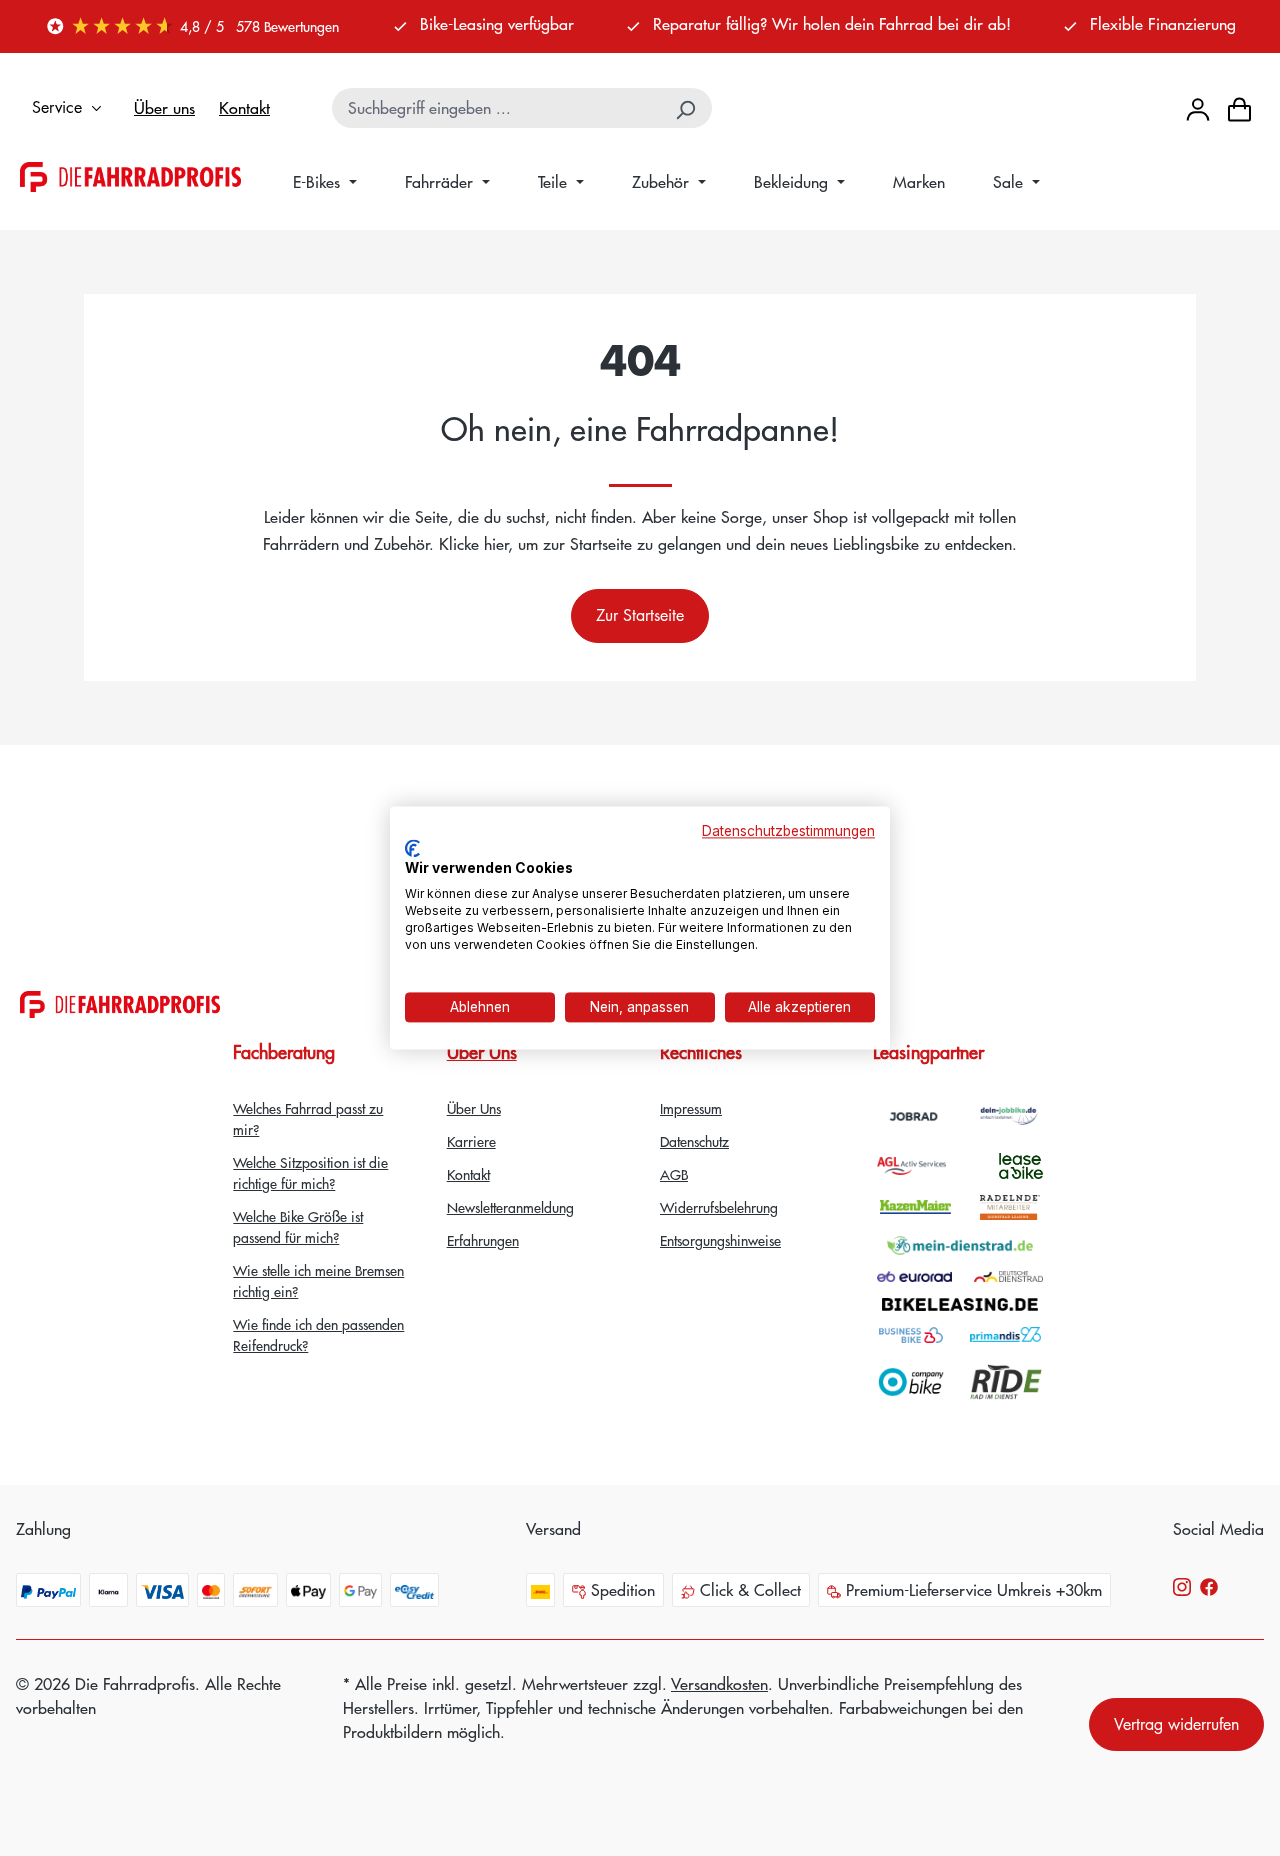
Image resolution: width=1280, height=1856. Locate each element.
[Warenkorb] (1239, 108)
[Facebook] (1209, 1585)
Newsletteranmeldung (510, 1207)
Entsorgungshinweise (720, 1240)
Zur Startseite (640, 615)
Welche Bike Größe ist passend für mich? (298, 1226)
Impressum (691, 1108)
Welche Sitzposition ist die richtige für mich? (310, 1172)
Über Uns (482, 1051)
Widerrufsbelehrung (719, 1207)
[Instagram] (1182, 1585)
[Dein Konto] (1198, 107)
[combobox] (497, 108)
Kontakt (244, 107)
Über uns (164, 107)
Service (57, 107)
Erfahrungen (483, 1240)
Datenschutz (694, 1141)
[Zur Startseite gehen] (130, 177)
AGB (674, 1174)
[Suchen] (687, 108)
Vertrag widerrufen (1176, 1724)
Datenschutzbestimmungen (788, 831)
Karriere (471, 1141)
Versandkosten (719, 1683)
